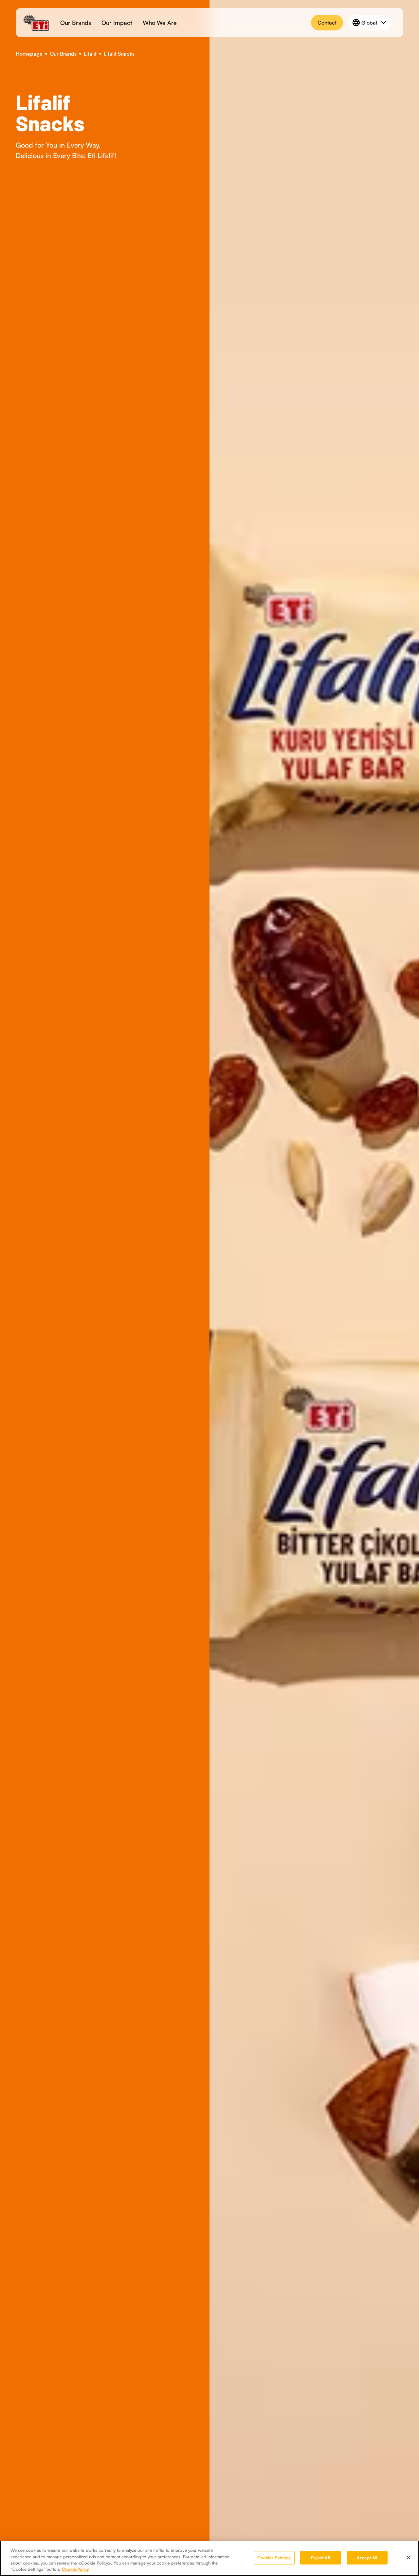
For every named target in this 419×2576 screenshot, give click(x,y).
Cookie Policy (75, 2569)
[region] (209, 2558)
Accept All (367, 2558)
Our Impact (117, 23)
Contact (327, 23)
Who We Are (160, 23)
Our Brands (76, 23)
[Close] (409, 2557)
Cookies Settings (274, 2558)
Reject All (320, 2558)
